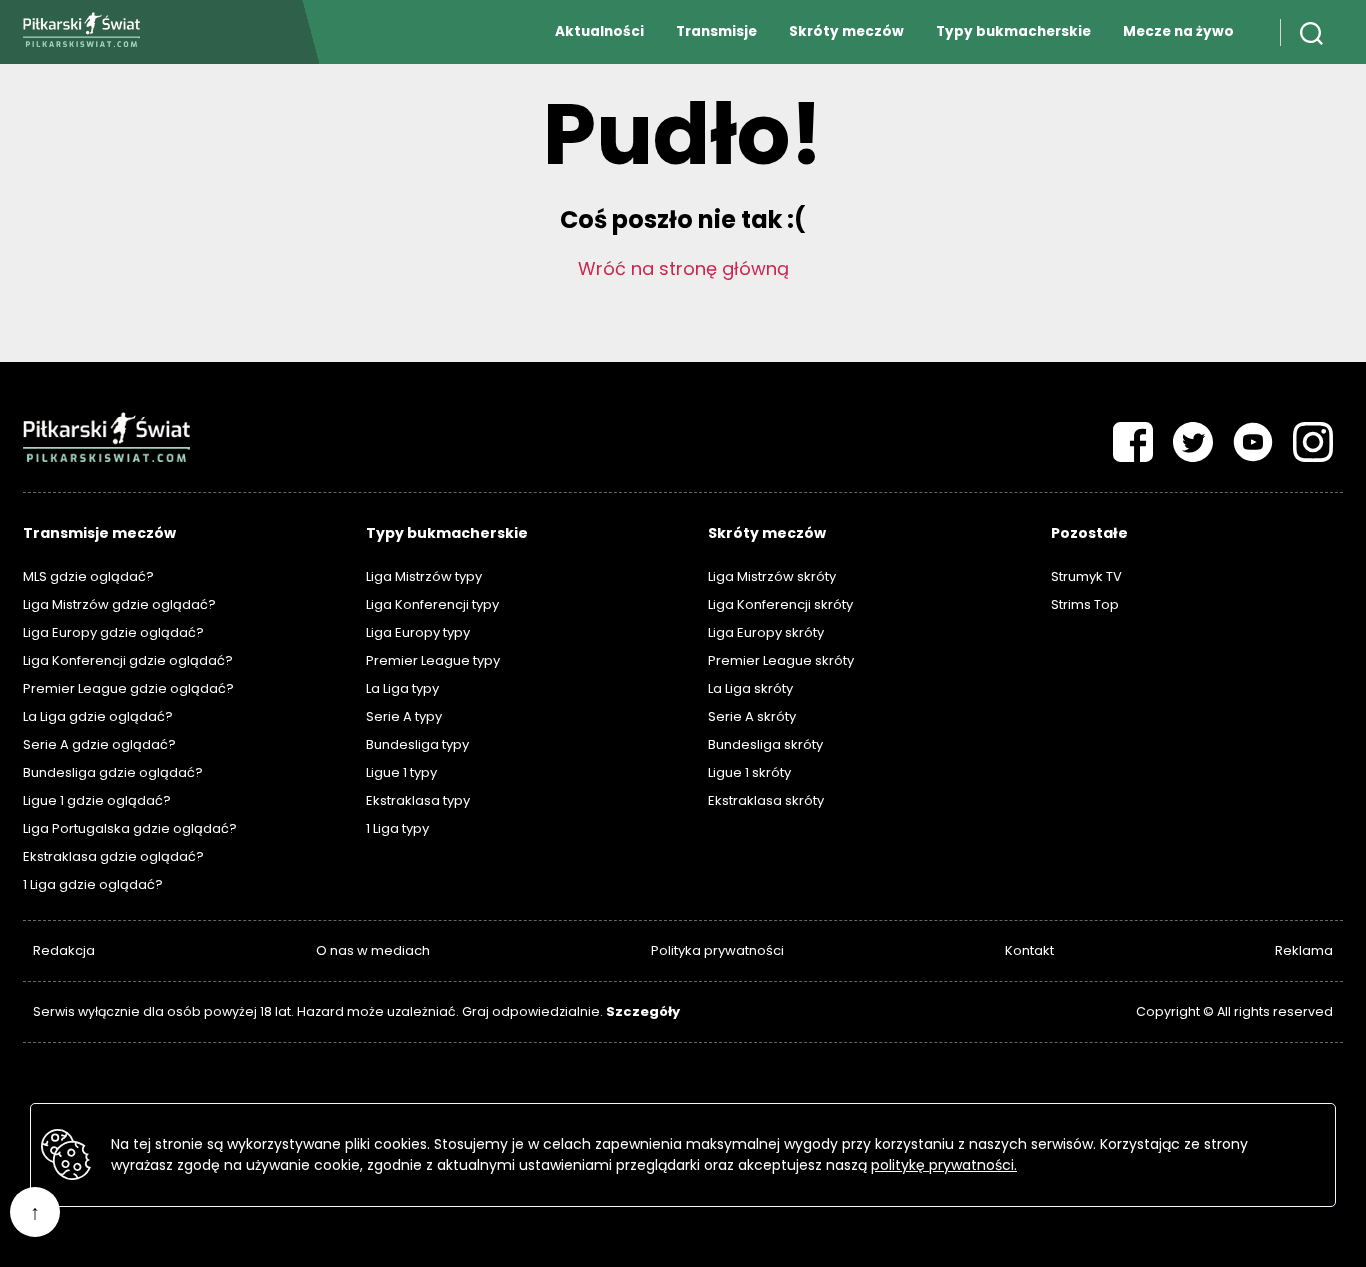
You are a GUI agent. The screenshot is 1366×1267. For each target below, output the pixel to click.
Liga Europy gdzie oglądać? (113, 632)
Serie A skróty (752, 716)
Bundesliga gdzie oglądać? (113, 772)
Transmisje (716, 31)
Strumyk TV (1086, 576)
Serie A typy (404, 716)
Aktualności (599, 31)
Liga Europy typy (418, 632)
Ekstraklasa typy (418, 800)
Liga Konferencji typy (432, 604)
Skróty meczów (846, 31)
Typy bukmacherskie (1013, 31)
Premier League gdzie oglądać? (128, 688)
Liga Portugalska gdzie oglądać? (130, 828)
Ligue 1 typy (401, 772)
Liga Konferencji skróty (780, 604)
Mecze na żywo (1178, 31)
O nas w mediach (373, 950)
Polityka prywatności (717, 950)
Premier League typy (433, 660)
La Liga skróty (750, 688)
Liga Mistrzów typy (424, 576)
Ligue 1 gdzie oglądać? (97, 800)
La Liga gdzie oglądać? (98, 716)
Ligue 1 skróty (749, 772)
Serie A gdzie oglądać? (99, 744)
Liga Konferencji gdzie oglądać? (128, 660)
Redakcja (64, 950)
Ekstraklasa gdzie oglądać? (113, 856)
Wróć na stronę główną (683, 268)
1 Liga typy (397, 828)
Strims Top (1085, 604)
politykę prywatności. (944, 1165)
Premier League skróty (781, 660)
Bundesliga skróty (765, 744)
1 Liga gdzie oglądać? (93, 884)
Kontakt (1029, 950)
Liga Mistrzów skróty (772, 576)
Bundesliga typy (417, 744)
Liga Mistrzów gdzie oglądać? (119, 604)
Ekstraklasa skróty (766, 800)
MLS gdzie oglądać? (88, 576)
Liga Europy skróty (766, 632)
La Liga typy (402, 688)
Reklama (1304, 950)
